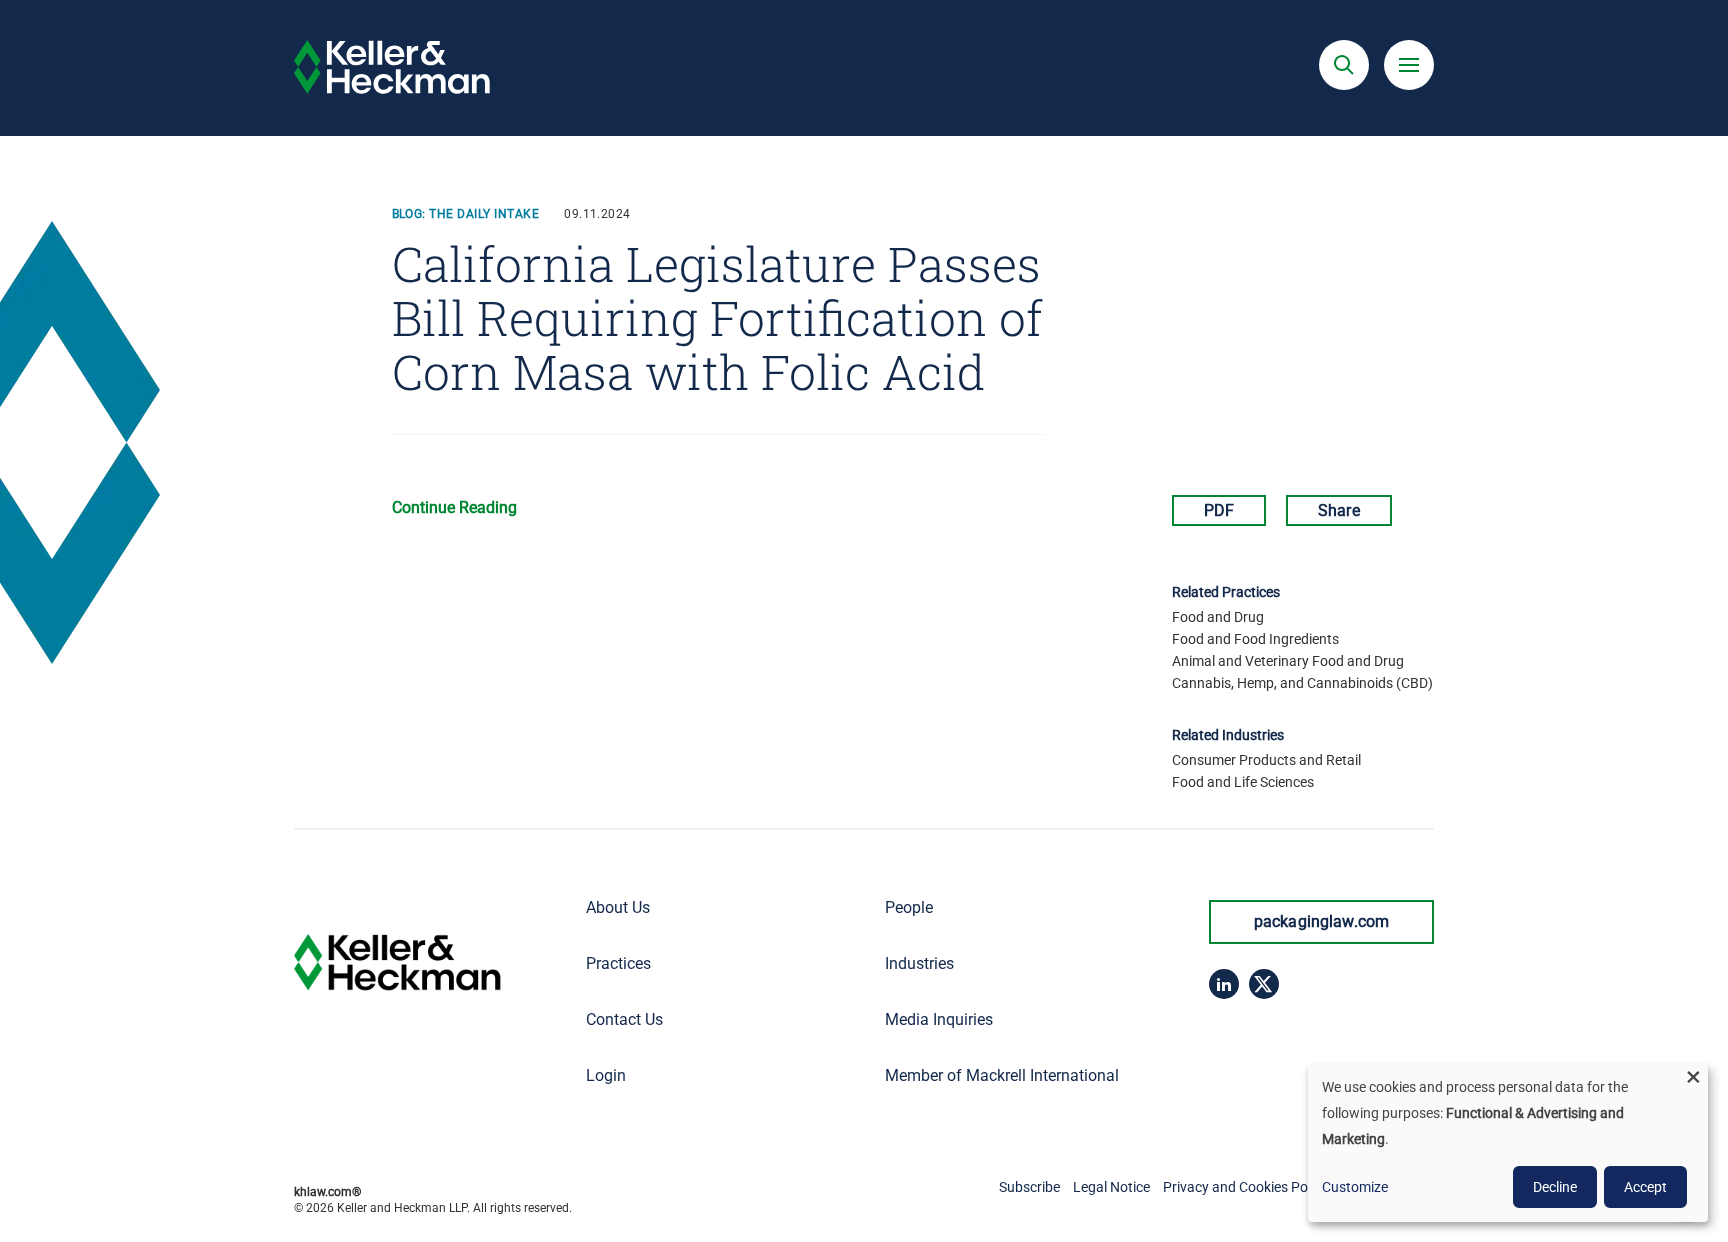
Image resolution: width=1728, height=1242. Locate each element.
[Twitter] (1264, 984)
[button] (1344, 65)
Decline (1555, 1187)
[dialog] (1508, 1143)
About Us (618, 907)
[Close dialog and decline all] (1693, 1076)
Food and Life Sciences (1243, 782)
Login (606, 1075)
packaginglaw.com (1322, 921)
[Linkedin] (1224, 984)
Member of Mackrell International (1002, 1075)
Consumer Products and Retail (1266, 760)
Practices (618, 963)
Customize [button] (1355, 1187)
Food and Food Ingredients (1255, 639)
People (909, 907)
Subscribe (1029, 1187)
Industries (919, 963)
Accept (1645, 1187)
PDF (1219, 510)
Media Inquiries (939, 1019)
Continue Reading (454, 507)
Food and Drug (1218, 617)
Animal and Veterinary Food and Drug (1288, 661)
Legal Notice (1111, 1187)
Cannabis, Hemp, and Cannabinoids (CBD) (1302, 683)
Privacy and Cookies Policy (1245, 1187)
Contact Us (624, 1019)
